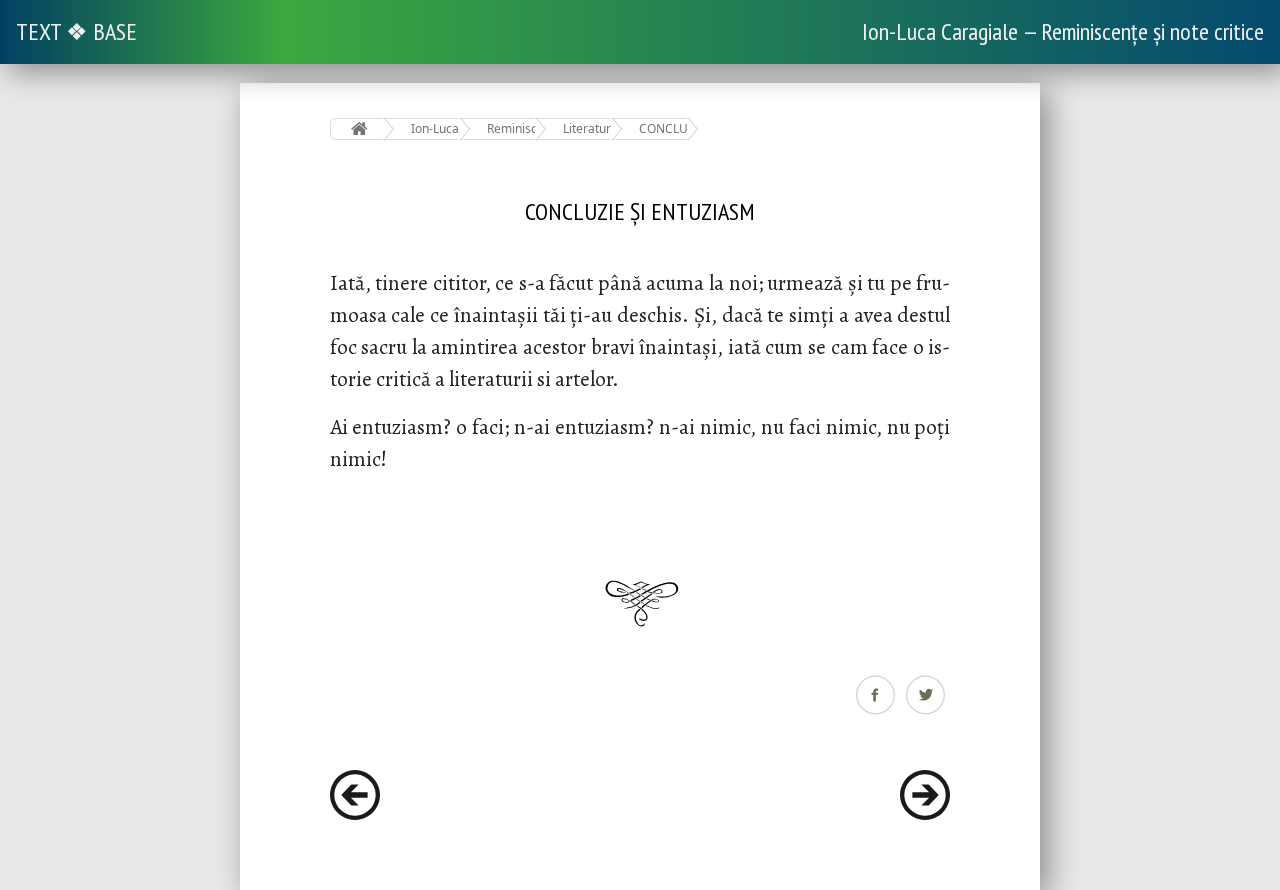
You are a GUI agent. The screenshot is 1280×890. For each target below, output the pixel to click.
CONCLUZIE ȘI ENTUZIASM (663, 128)
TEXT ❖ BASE (76, 31)
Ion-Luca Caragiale (435, 128)
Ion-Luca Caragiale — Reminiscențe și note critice (1063, 31)
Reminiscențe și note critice (511, 128)
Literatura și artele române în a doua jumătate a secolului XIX (587, 128)
